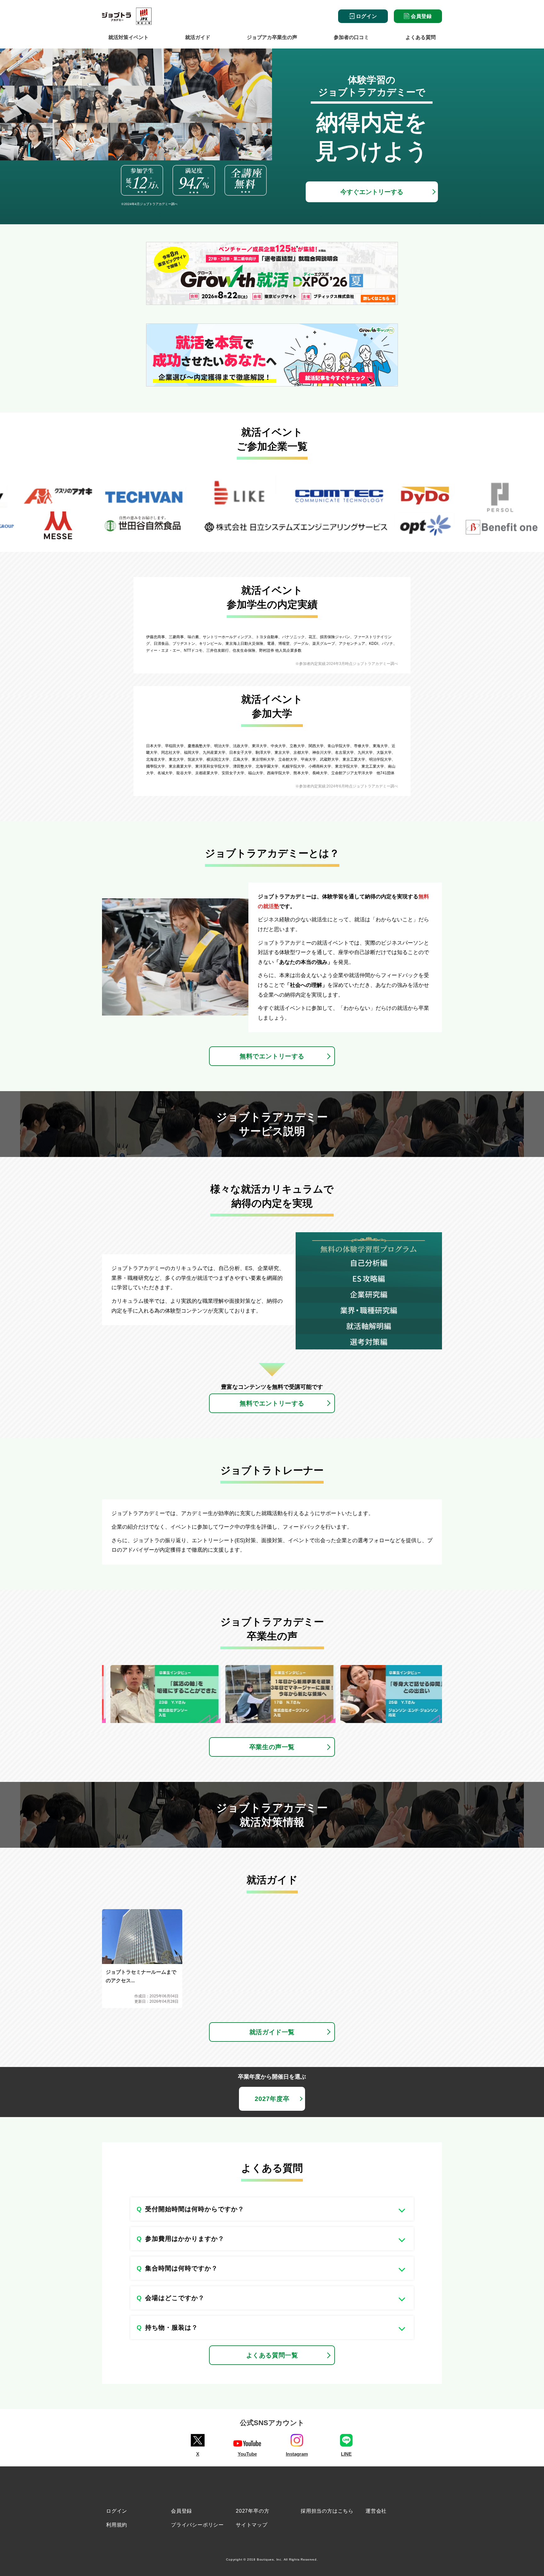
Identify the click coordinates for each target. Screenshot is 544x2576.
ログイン (366, 16)
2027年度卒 (272, 2099)
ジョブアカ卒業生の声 (272, 37)
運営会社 (376, 2511)
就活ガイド (198, 37)
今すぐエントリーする (372, 192)
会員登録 (421, 16)
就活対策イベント (128, 37)
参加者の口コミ (351, 37)
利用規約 (117, 2525)
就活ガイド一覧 (272, 2032)
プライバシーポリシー (197, 2525)
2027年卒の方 (252, 2511)
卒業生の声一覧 (272, 1747)
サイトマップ (252, 2525)
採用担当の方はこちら (327, 2511)
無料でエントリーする (272, 1056)
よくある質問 (421, 37)
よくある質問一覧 (272, 2355)
